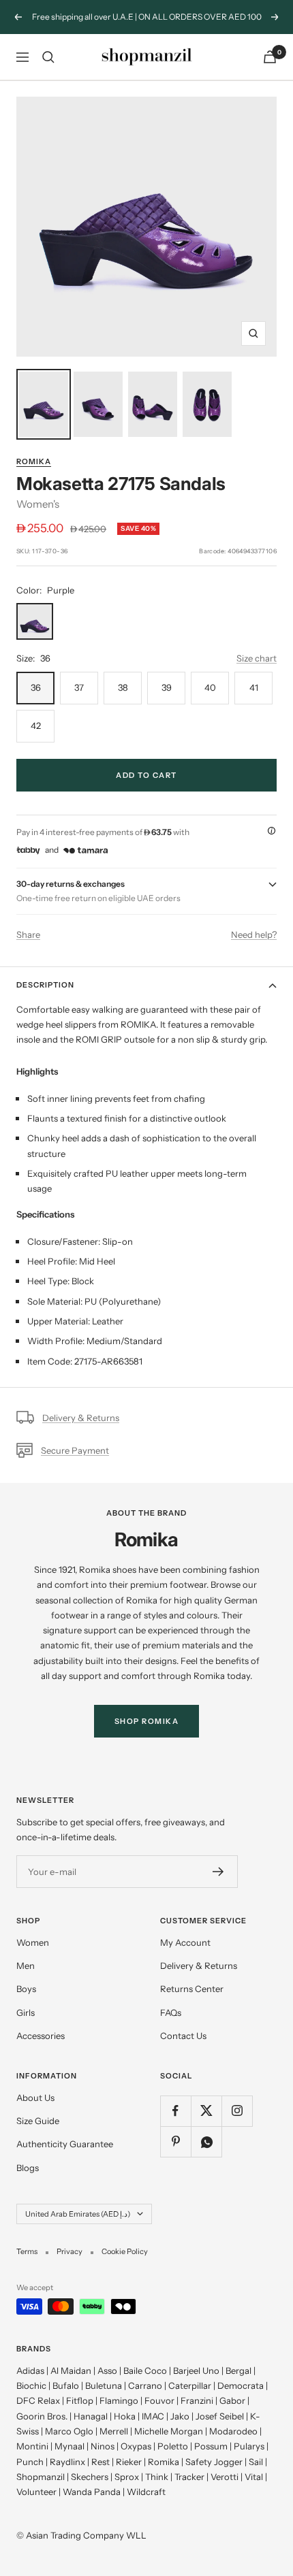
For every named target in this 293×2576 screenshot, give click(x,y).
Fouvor (159, 2400)
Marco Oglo (69, 2431)
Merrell (114, 2431)
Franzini (197, 2400)
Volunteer (36, 2492)
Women (33, 1942)
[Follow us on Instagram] (237, 2111)
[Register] (218, 1872)
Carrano (145, 2385)
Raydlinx (67, 2462)
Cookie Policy (125, 2251)
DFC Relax (38, 2400)
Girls (26, 2012)
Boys (26, 1989)
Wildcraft (146, 2492)
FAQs (171, 2012)
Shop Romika (147, 1721)
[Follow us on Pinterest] (175, 2141)
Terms (27, 2251)
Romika (34, 461)
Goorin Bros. (42, 2416)
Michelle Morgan (169, 2431)
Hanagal (91, 2416)
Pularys (249, 2446)
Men (26, 1966)
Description (45, 985)
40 (210, 687)
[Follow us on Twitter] (206, 2111)
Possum (211, 2446)
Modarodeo (233, 2431)
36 (36, 687)
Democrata (241, 2385)
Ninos (103, 2446)
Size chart (257, 658)
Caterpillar (190, 2385)
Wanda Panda (92, 2492)
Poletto (173, 2446)
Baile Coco (145, 2370)
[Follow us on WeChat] (206, 2141)
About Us (35, 2098)
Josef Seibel (220, 2416)
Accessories (41, 2036)
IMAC (153, 2416)
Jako (180, 2416)
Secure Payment (75, 1450)
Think (157, 2477)
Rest (101, 2462)
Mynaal (70, 2446)
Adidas (30, 2370)
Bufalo (66, 2385)
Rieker (129, 2462)
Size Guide (38, 2121)
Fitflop (80, 2400)
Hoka (125, 2416)
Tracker (189, 2477)
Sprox (127, 2477)
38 (123, 687)
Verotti (225, 2477)
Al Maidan (71, 2370)
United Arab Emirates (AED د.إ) (78, 2214)
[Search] (48, 57)
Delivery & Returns (81, 1418)
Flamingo (119, 2400)
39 (167, 687)
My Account (185, 1942)
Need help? (254, 934)
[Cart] (270, 57)
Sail (256, 2462)
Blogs (28, 2168)
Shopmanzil (41, 2477)
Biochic (31, 2385)
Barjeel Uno (196, 2370)
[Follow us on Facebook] (175, 2111)
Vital (254, 2477)
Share (28, 934)
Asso (107, 2370)
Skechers (90, 2477)
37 (79, 687)
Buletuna (104, 2385)
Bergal (238, 2370)
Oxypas (136, 2446)
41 (254, 687)
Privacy (70, 2251)
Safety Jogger (214, 2462)
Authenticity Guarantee (65, 2144)
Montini (32, 2446)
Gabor (232, 2400)
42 (36, 725)
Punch (30, 2462)
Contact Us (183, 2036)
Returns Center (192, 1989)
